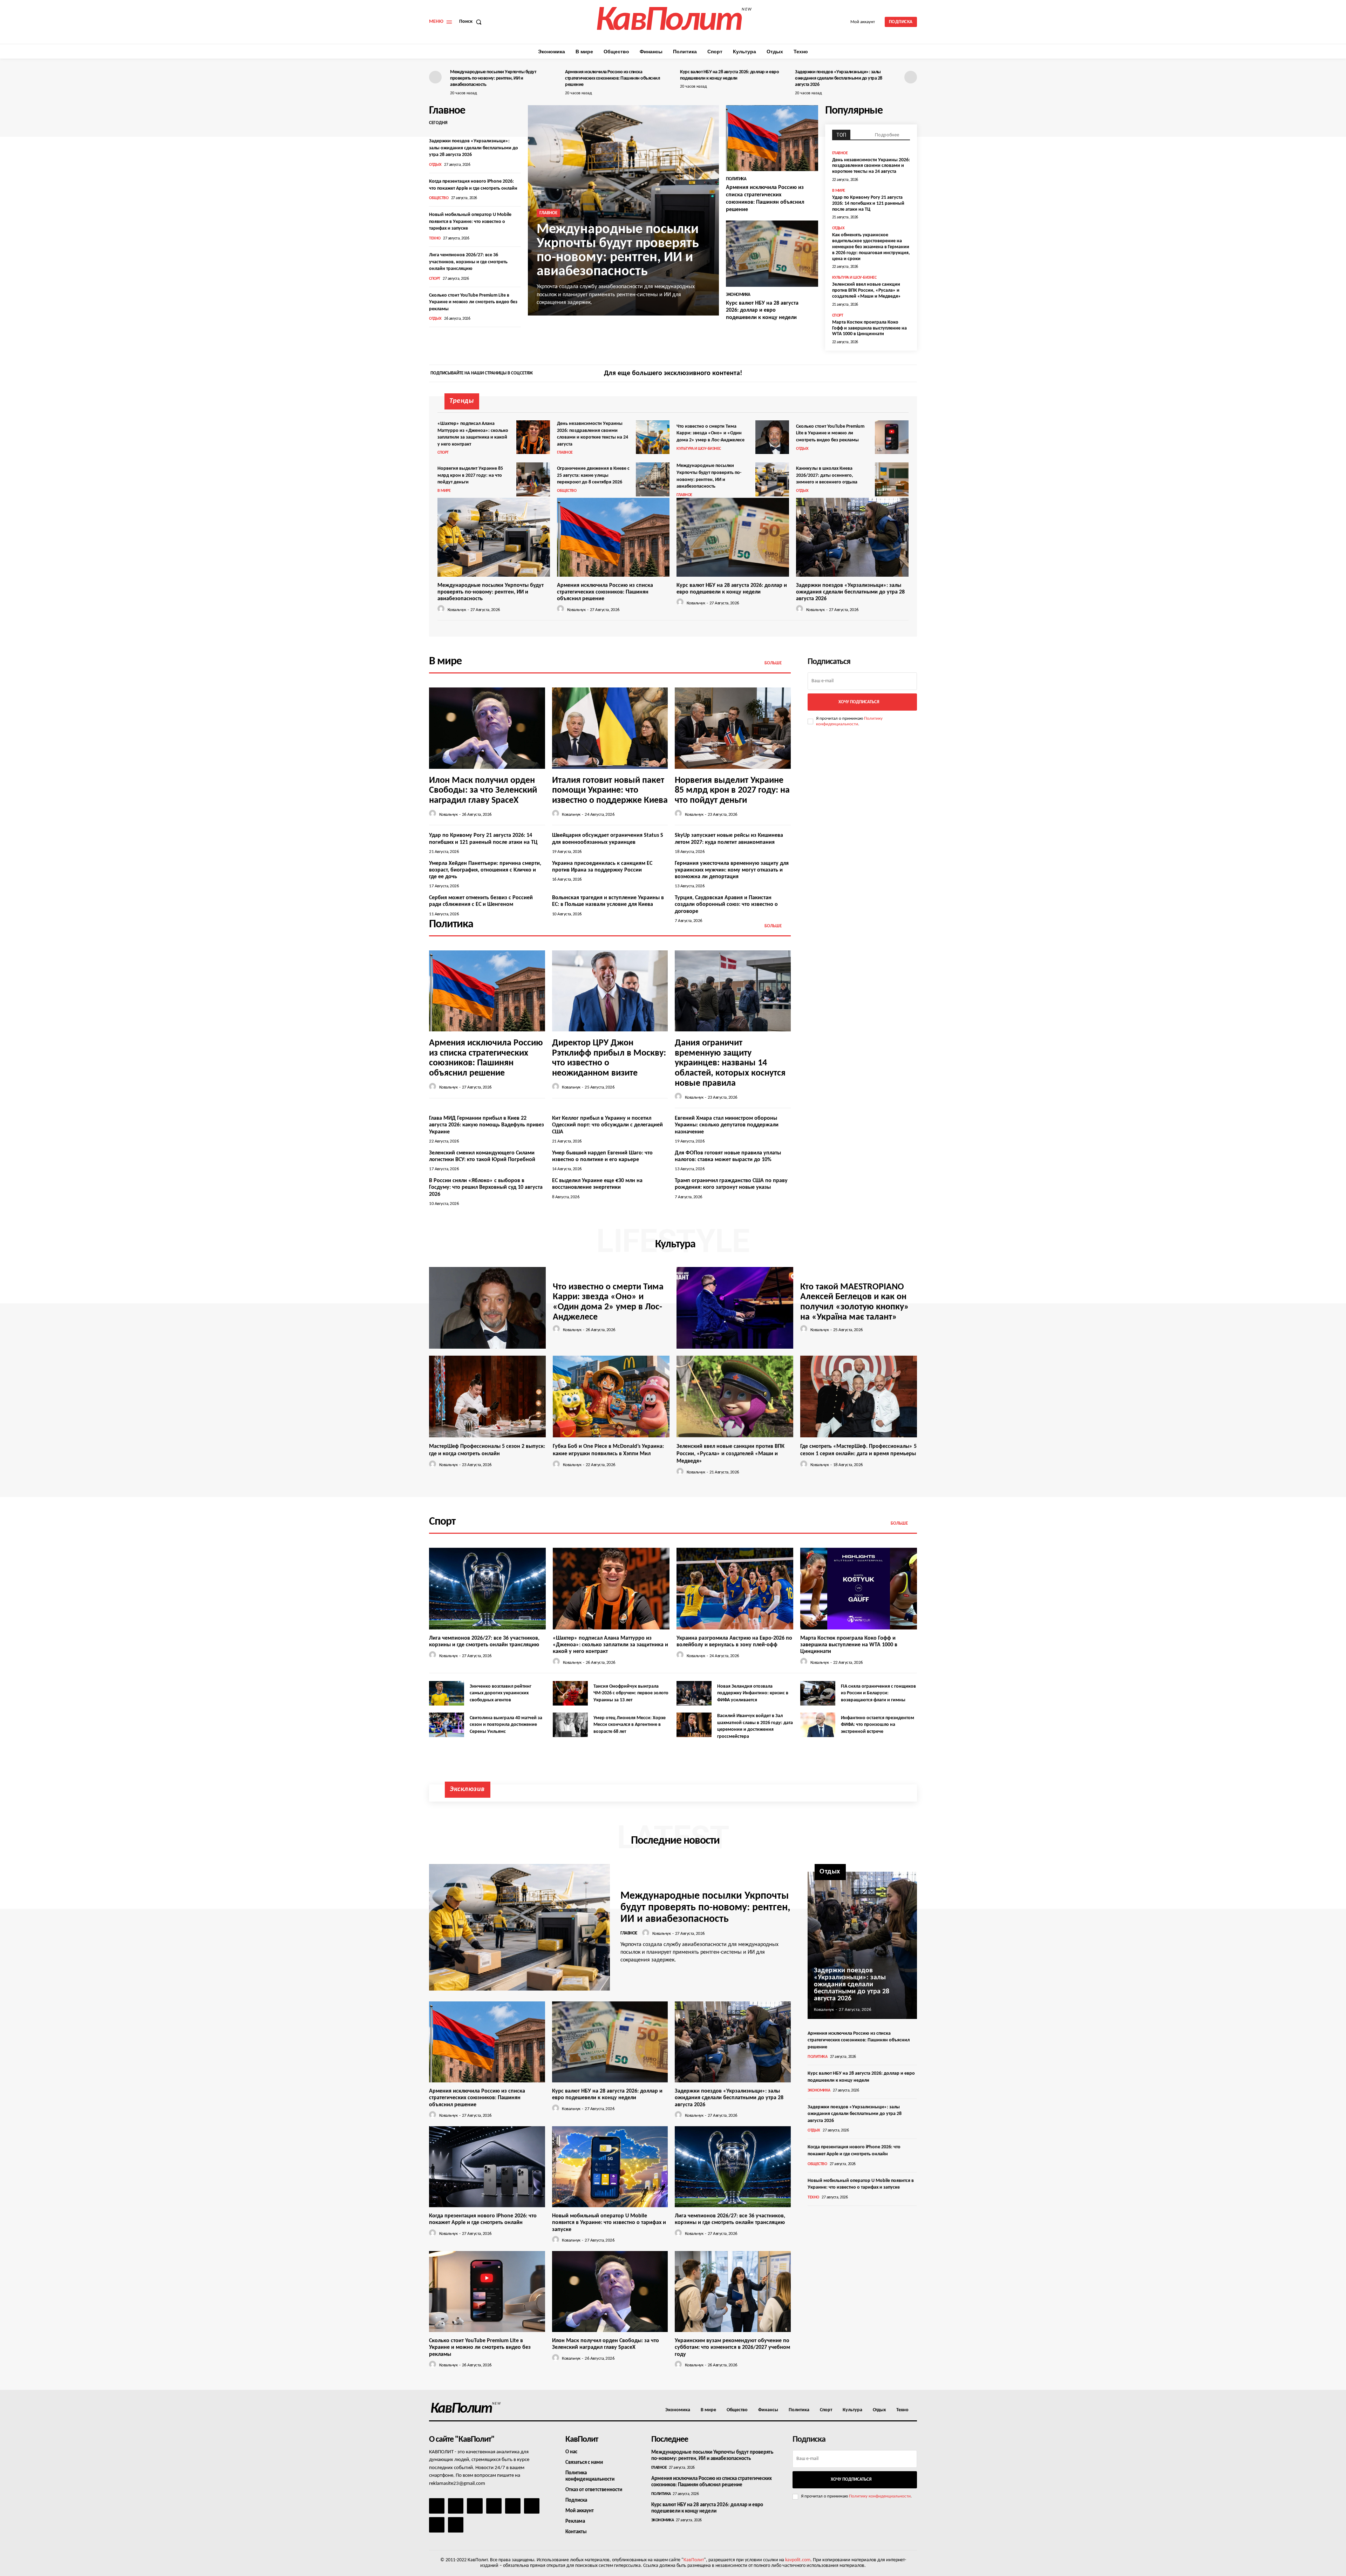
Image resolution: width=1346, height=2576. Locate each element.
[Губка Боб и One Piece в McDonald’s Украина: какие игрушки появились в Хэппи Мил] (611, 1397)
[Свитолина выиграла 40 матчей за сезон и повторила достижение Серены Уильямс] (447, 1725)
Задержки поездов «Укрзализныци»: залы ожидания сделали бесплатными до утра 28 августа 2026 (839, 78)
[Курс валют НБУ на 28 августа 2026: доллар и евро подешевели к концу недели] (772, 254)
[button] (472, 22)
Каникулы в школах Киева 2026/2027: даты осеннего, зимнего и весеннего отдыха (827, 475)
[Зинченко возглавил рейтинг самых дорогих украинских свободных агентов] (447, 1693)
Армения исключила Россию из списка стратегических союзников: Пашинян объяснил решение (612, 78)
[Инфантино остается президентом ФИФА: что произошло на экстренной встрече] (818, 1725)
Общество (439, 198)
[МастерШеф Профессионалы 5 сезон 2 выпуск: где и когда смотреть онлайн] (487, 1397)
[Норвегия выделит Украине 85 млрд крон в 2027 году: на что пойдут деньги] (533, 479)
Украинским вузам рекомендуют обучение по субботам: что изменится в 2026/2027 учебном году (732, 2347)
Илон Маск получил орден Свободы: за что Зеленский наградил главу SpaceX (483, 791)
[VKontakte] (437, 2525)
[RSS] (494, 2506)
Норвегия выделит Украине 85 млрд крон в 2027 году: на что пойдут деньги (470, 475)
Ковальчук (457, 610)
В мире (839, 191)
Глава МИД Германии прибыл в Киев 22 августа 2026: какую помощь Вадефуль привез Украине (487, 1125)
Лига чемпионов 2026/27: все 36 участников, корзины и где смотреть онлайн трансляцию (468, 262)
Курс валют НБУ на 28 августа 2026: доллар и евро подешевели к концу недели (762, 311)
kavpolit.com (798, 2560)
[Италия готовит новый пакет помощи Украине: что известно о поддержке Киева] (610, 728)
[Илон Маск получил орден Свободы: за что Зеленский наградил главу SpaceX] (487, 728)
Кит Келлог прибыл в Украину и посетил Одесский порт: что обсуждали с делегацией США (607, 1125)
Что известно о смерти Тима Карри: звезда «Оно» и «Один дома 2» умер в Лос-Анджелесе (711, 433)
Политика (736, 179)
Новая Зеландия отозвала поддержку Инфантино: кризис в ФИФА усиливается (753, 1693)
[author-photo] (442, 609)
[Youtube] (456, 2525)
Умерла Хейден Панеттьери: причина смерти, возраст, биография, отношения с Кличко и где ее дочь (485, 870)
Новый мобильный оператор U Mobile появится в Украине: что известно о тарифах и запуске (470, 222)
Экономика (738, 295)
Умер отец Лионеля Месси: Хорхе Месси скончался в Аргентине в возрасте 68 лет (630, 1725)
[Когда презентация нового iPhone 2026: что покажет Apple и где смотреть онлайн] (487, 2167)
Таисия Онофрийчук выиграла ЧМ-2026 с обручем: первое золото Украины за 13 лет (631, 1693)
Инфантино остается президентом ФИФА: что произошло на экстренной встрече (878, 1725)
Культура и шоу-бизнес (854, 278)
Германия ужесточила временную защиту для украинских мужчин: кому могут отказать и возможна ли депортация (732, 870)
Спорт (435, 279)
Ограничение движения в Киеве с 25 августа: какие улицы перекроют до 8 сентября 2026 (593, 475)
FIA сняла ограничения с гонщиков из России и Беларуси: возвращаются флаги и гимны (878, 1693)
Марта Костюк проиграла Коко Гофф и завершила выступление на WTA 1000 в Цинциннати (869, 328)
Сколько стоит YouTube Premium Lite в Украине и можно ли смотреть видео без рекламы (473, 302)
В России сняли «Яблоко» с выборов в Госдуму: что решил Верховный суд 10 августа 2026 (486, 1187)
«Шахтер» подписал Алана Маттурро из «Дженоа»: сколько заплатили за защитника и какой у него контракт (610, 1645)
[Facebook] (887, 374)
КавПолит (694, 2560)
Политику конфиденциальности (880, 2496)
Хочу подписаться (859, 702)
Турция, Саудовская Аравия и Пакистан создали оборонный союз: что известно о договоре (726, 904)
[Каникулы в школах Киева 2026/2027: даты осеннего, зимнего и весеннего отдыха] (892, 479)
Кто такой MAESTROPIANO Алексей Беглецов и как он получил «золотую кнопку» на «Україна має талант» (855, 1302)
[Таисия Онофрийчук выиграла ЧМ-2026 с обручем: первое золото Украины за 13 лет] (570, 1693)
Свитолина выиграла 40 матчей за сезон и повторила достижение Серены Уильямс (506, 1725)
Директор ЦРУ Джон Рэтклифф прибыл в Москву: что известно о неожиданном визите (609, 1058)
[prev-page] (435, 77)
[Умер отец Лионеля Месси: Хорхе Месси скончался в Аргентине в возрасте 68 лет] (570, 1725)
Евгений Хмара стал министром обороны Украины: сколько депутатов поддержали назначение (727, 1125)
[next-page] (911, 77)
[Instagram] (899, 374)
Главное (548, 213)
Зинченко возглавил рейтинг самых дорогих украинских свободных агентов (501, 1693)
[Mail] (475, 2506)
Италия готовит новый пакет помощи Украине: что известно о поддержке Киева (610, 791)
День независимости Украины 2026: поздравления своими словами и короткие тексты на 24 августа (871, 166)
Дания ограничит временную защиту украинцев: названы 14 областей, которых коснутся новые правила (730, 1063)
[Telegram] (513, 2506)
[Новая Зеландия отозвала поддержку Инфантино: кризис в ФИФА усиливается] (694, 1693)
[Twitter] (911, 374)
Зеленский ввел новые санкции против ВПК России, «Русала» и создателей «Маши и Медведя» (866, 290)
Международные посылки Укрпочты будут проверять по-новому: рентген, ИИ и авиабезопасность (493, 78)
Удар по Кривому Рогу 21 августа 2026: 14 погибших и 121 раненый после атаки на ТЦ (868, 204)
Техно (435, 238)
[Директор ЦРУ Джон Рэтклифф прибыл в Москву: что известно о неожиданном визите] (610, 991)
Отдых (435, 165)
